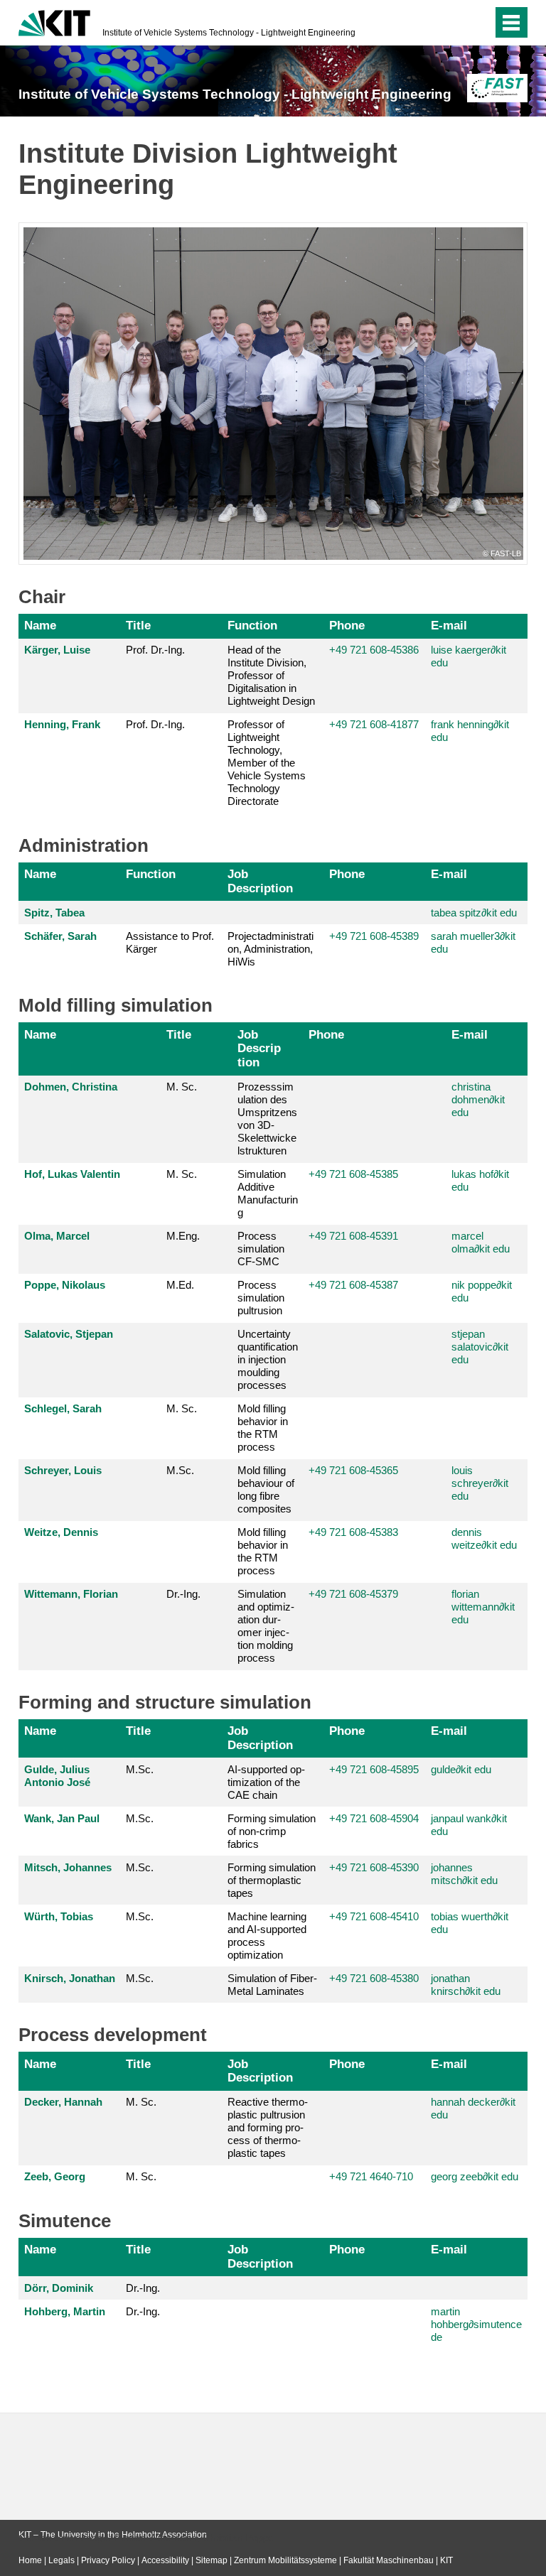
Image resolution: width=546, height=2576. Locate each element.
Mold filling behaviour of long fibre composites (266, 1489)
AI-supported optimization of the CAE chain (266, 1782)
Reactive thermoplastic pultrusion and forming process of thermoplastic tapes (268, 2127)
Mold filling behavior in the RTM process (263, 1428)
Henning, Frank (62, 724)
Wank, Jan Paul (62, 1818)
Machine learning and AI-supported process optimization (267, 1936)
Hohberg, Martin (65, 2311)
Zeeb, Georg (55, 2176)
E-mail (449, 625)
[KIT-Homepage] (54, 21)
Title (138, 625)
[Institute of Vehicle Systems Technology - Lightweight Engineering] (497, 88)
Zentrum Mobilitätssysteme (285, 2560)
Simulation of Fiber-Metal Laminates (272, 1985)
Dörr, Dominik (59, 2288)
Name (40, 625)
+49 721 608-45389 (374, 936)
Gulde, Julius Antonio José (57, 1776)
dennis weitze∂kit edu (484, 1538)
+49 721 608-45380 (374, 1978)
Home (30, 2560)
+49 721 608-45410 (374, 1916)
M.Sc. (180, 1470)
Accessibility (165, 2560)
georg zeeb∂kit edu (475, 2176)
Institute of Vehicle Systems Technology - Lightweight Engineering (229, 33)
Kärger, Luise (57, 650)
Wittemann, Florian (71, 1594)
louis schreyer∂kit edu (480, 1483)
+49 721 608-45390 (374, 1867)
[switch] (453, 23)
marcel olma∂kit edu (481, 1242)
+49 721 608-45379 (353, 1594)
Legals (61, 2560)
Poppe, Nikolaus (65, 1285)
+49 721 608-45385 (353, 1174)
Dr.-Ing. (183, 1594)
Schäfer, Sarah (60, 936)
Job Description (260, 881)
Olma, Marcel (57, 1236)
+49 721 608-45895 (374, 1769)
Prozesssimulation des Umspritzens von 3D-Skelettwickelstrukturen (267, 1119)
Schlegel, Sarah (63, 1408)
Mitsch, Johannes (68, 1867)
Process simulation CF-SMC (261, 1249)
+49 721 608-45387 (353, 1285)
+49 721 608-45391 (353, 1236)
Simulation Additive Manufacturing (268, 1193)
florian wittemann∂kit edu (483, 1607)
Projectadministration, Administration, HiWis (271, 949)
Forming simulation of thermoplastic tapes (272, 1880)
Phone (347, 625)
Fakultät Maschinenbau (389, 2560)
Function (252, 625)
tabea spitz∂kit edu (474, 913)
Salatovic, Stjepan (69, 1334)
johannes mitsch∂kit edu (464, 1874)
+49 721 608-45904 (374, 1818)
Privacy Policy (108, 2560)
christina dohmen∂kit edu (478, 1099)
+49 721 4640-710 (371, 2176)
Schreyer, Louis (63, 1470)
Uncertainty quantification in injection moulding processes (268, 1359)
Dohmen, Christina (71, 1087)
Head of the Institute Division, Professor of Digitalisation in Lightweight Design (271, 675)
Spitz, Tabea (54, 913)
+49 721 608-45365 (353, 1470)
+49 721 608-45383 (353, 1532)
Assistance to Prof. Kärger (170, 942)
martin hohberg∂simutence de (476, 2324)
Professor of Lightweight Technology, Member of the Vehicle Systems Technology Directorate (267, 763)
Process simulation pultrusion (261, 1298)
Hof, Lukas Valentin (72, 1174)
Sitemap (212, 2560)
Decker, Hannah (63, 2102)
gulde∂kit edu (461, 1769)
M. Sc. (182, 1087)
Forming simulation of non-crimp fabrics (272, 1831)
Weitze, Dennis (61, 1532)
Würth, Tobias (59, 1916)
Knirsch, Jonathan (70, 1978)
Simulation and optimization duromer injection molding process (266, 1626)
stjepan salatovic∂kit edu (480, 1347)
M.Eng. (183, 1236)
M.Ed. (180, 1285)
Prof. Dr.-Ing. (155, 650)
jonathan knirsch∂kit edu (466, 1985)
